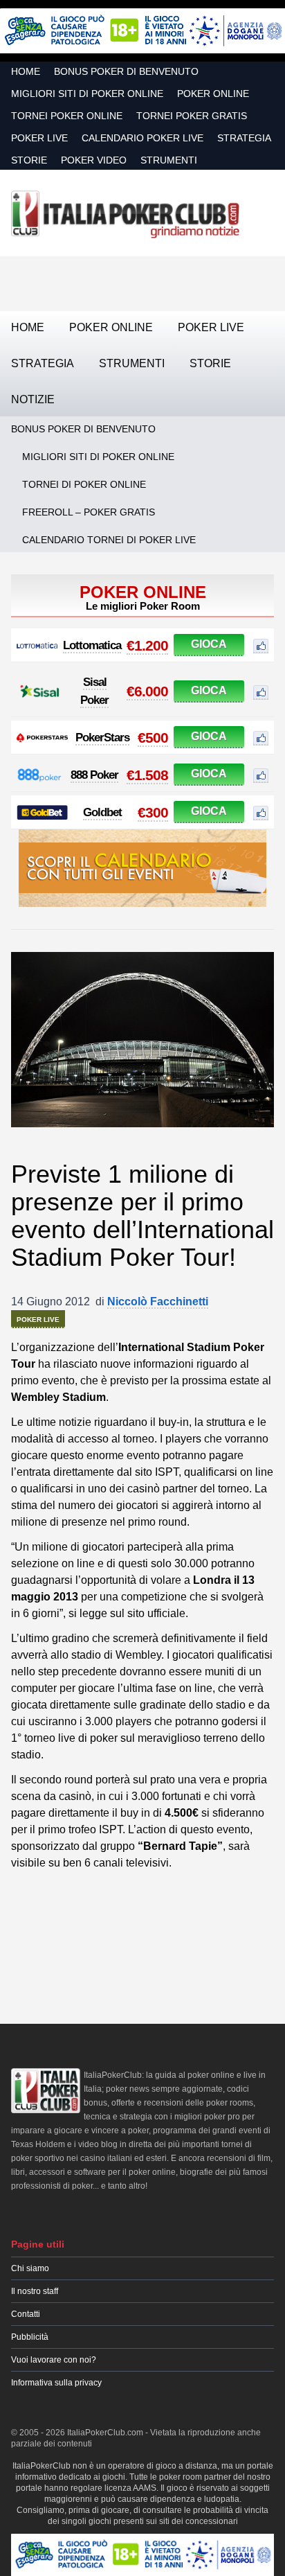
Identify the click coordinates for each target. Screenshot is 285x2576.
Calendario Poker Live (142, 138)
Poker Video (94, 160)
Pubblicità (30, 2337)
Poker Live (39, 138)
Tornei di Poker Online (84, 484)
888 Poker (94, 775)
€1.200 (147, 645)
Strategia (244, 138)
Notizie (33, 399)
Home (26, 71)
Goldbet (102, 812)
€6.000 (147, 691)
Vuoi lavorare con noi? (54, 2360)
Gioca (209, 644)
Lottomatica (92, 645)
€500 (153, 738)
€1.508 (147, 775)
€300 (153, 812)
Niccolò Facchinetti (158, 1302)
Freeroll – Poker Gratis (89, 512)
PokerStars (102, 738)
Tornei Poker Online (67, 116)
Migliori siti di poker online (87, 94)
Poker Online (213, 94)
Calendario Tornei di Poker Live (109, 540)
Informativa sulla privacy (56, 2383)
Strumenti (169, 160)
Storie (29, 160)
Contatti (26, 2314)
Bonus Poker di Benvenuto (126, 71)
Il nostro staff (35, 2291)
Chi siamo (30, 2268)
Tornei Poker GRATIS (192, 116)
